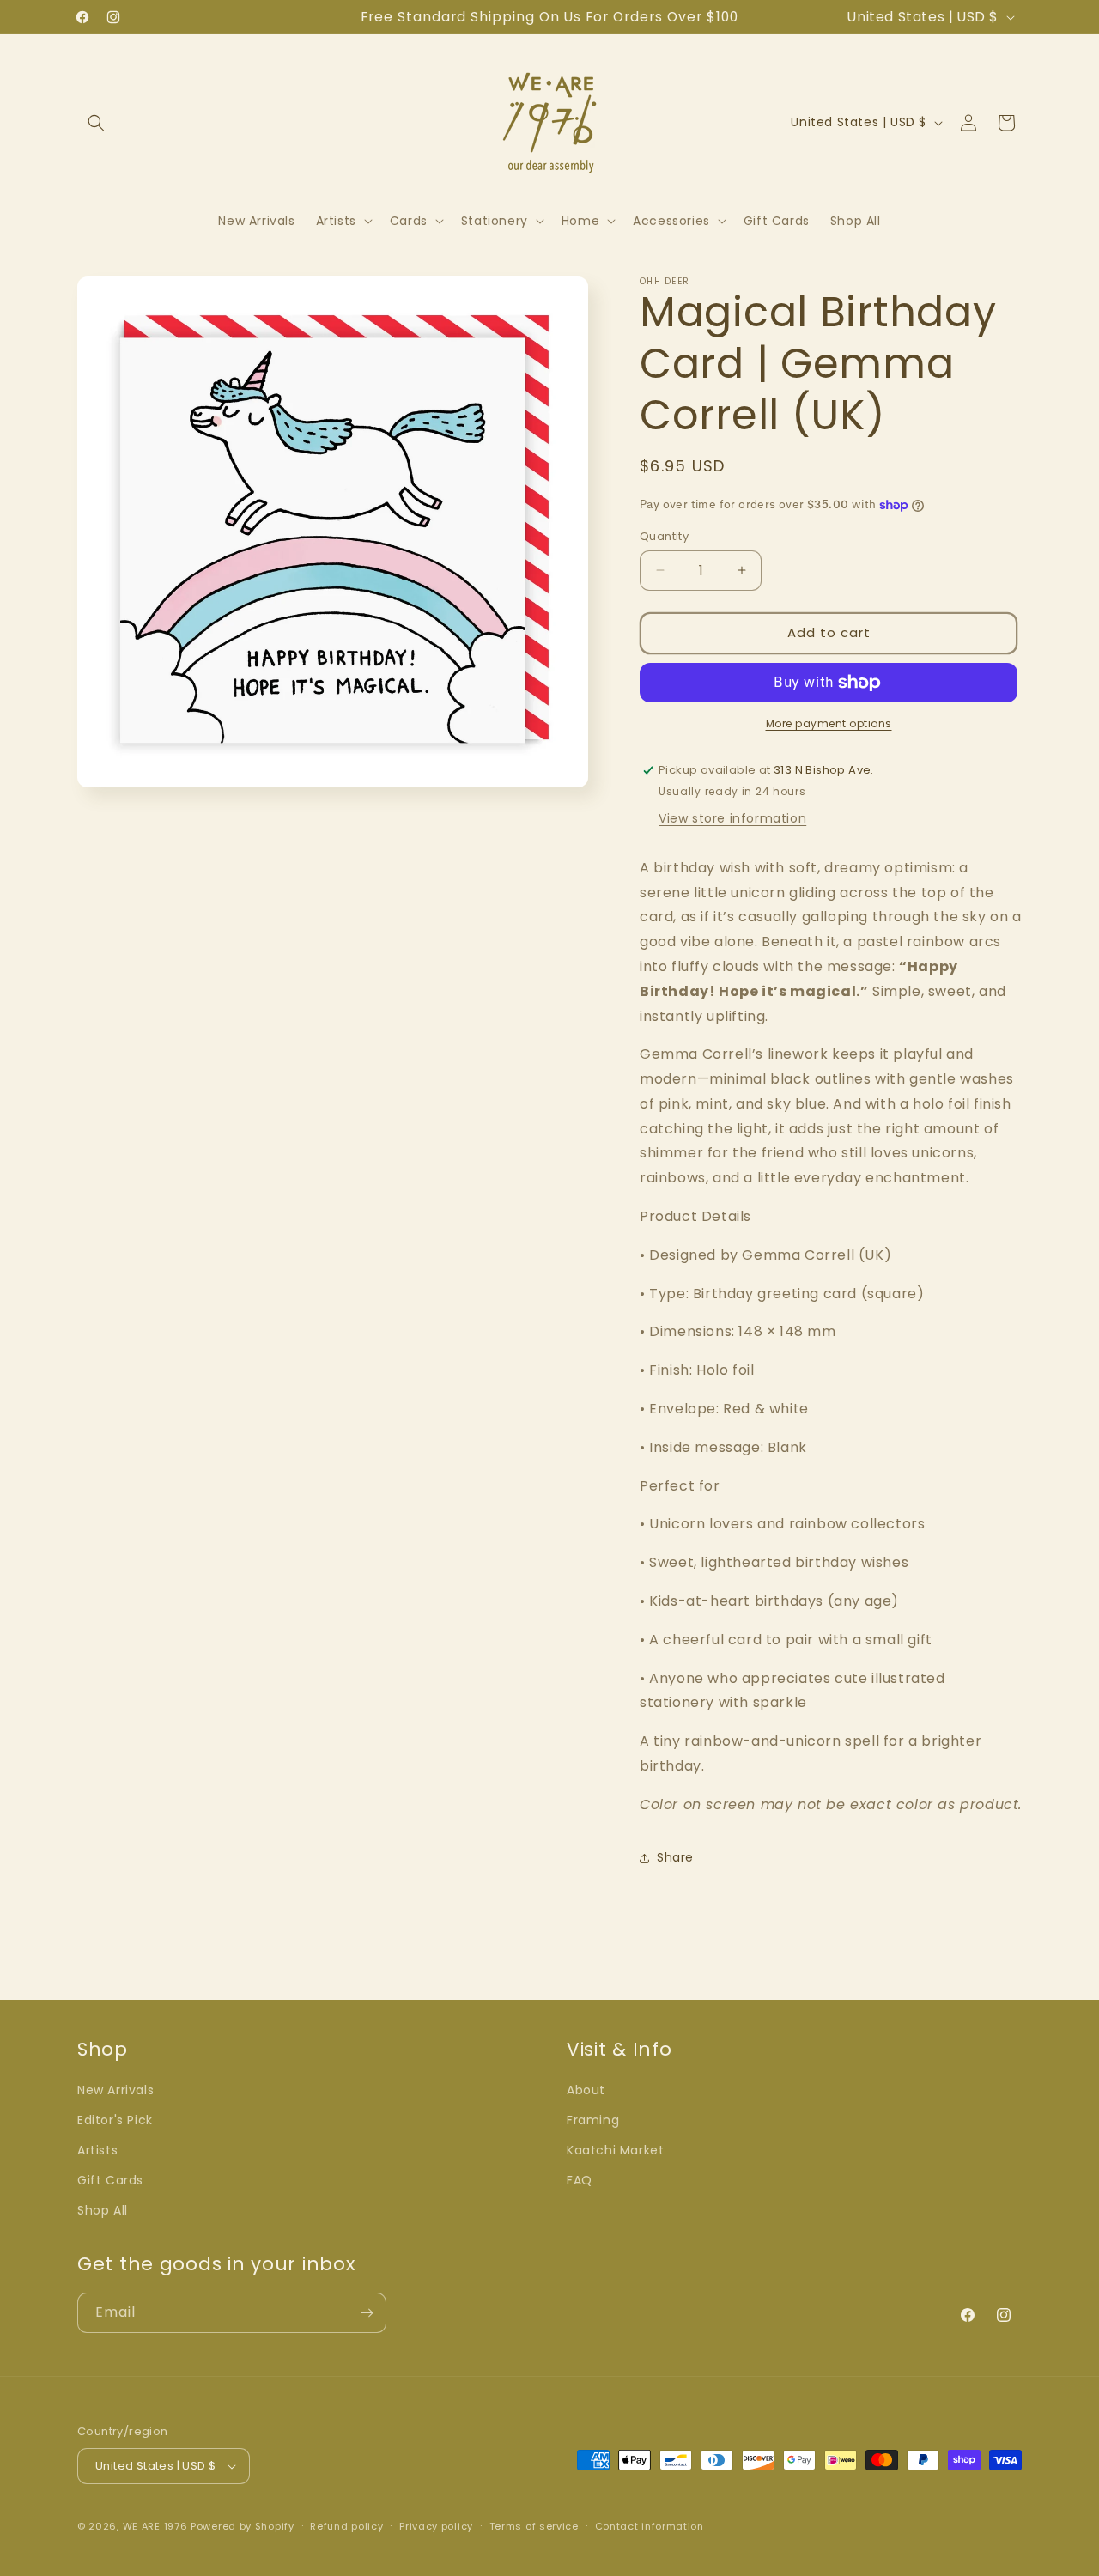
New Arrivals (115, 2090)
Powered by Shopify (243, 2526)
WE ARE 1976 (155, 2526)
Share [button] (675, 1857)
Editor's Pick (115, 2120)
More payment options (829, 723)
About (586, 2090)
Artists (97, 2150)
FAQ (580, 2180)
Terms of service (534, 2526)
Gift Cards (110, 2180)
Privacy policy (436, 2526)
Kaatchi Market (615, 2150)
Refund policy (346, 2526)
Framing (593, 2120)
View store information (732, 818)
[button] (96, 123)
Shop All (103, 2210)
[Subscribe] (367, 2313)
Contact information (650, 2526)
